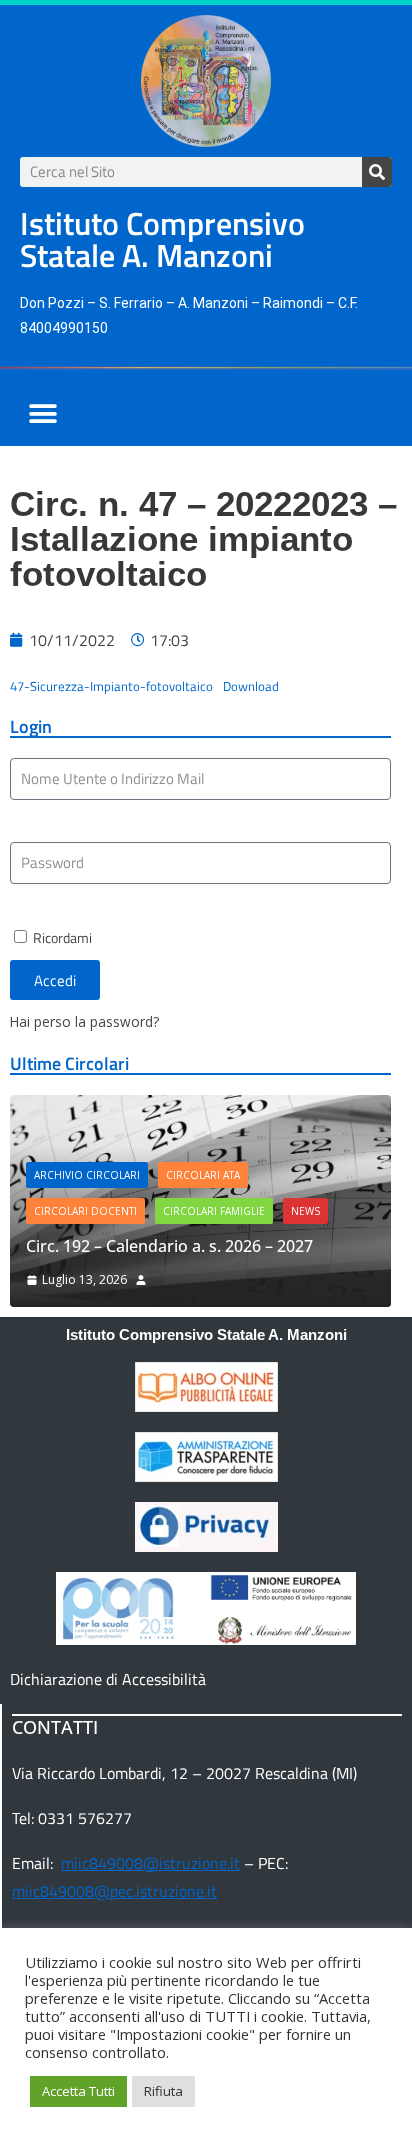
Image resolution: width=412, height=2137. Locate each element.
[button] (42, 413)
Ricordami (61, 938)
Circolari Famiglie (214, 1211)
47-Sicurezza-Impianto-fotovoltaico (111, 686)
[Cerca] (377, 172)
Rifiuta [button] (163, 2091)
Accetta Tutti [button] (78, 2091)
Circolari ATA (203, 1175)
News (305, 1211)
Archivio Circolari (87, 1175)
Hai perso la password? (84, 1021)
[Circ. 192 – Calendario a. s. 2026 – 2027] (200, 1109)
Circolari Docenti (85, 1211)
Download (251, 686)
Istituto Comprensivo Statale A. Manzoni (206, 1334)
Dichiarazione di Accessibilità (108, 1679)
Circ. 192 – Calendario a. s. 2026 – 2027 (169, 1246)
